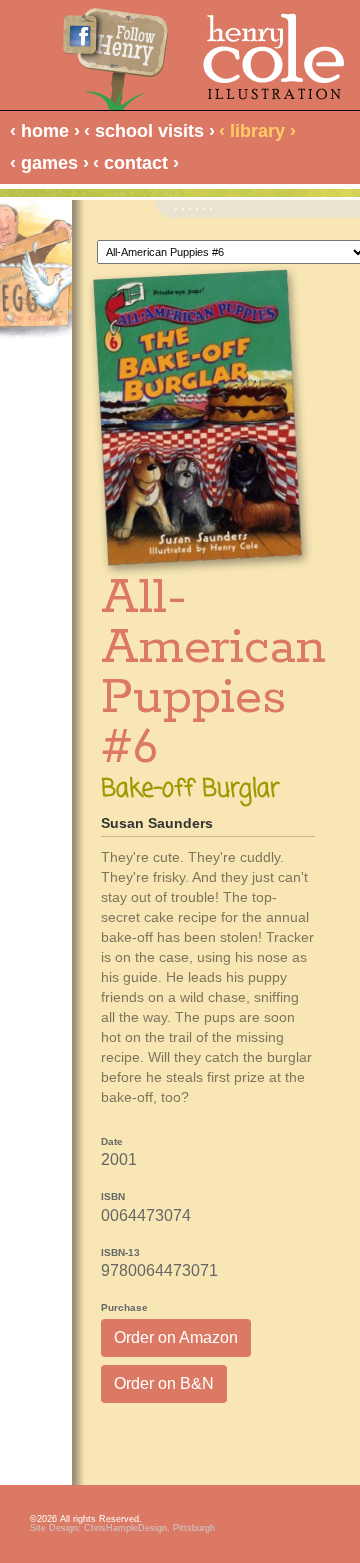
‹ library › (257, 131)
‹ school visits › (149, 131)
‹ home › (45, 131)
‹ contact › (136, 163)
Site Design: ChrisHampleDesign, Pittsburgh (122, 1528)
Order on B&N (164, 1383)
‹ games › (49, 163)
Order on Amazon (176, 1337)
